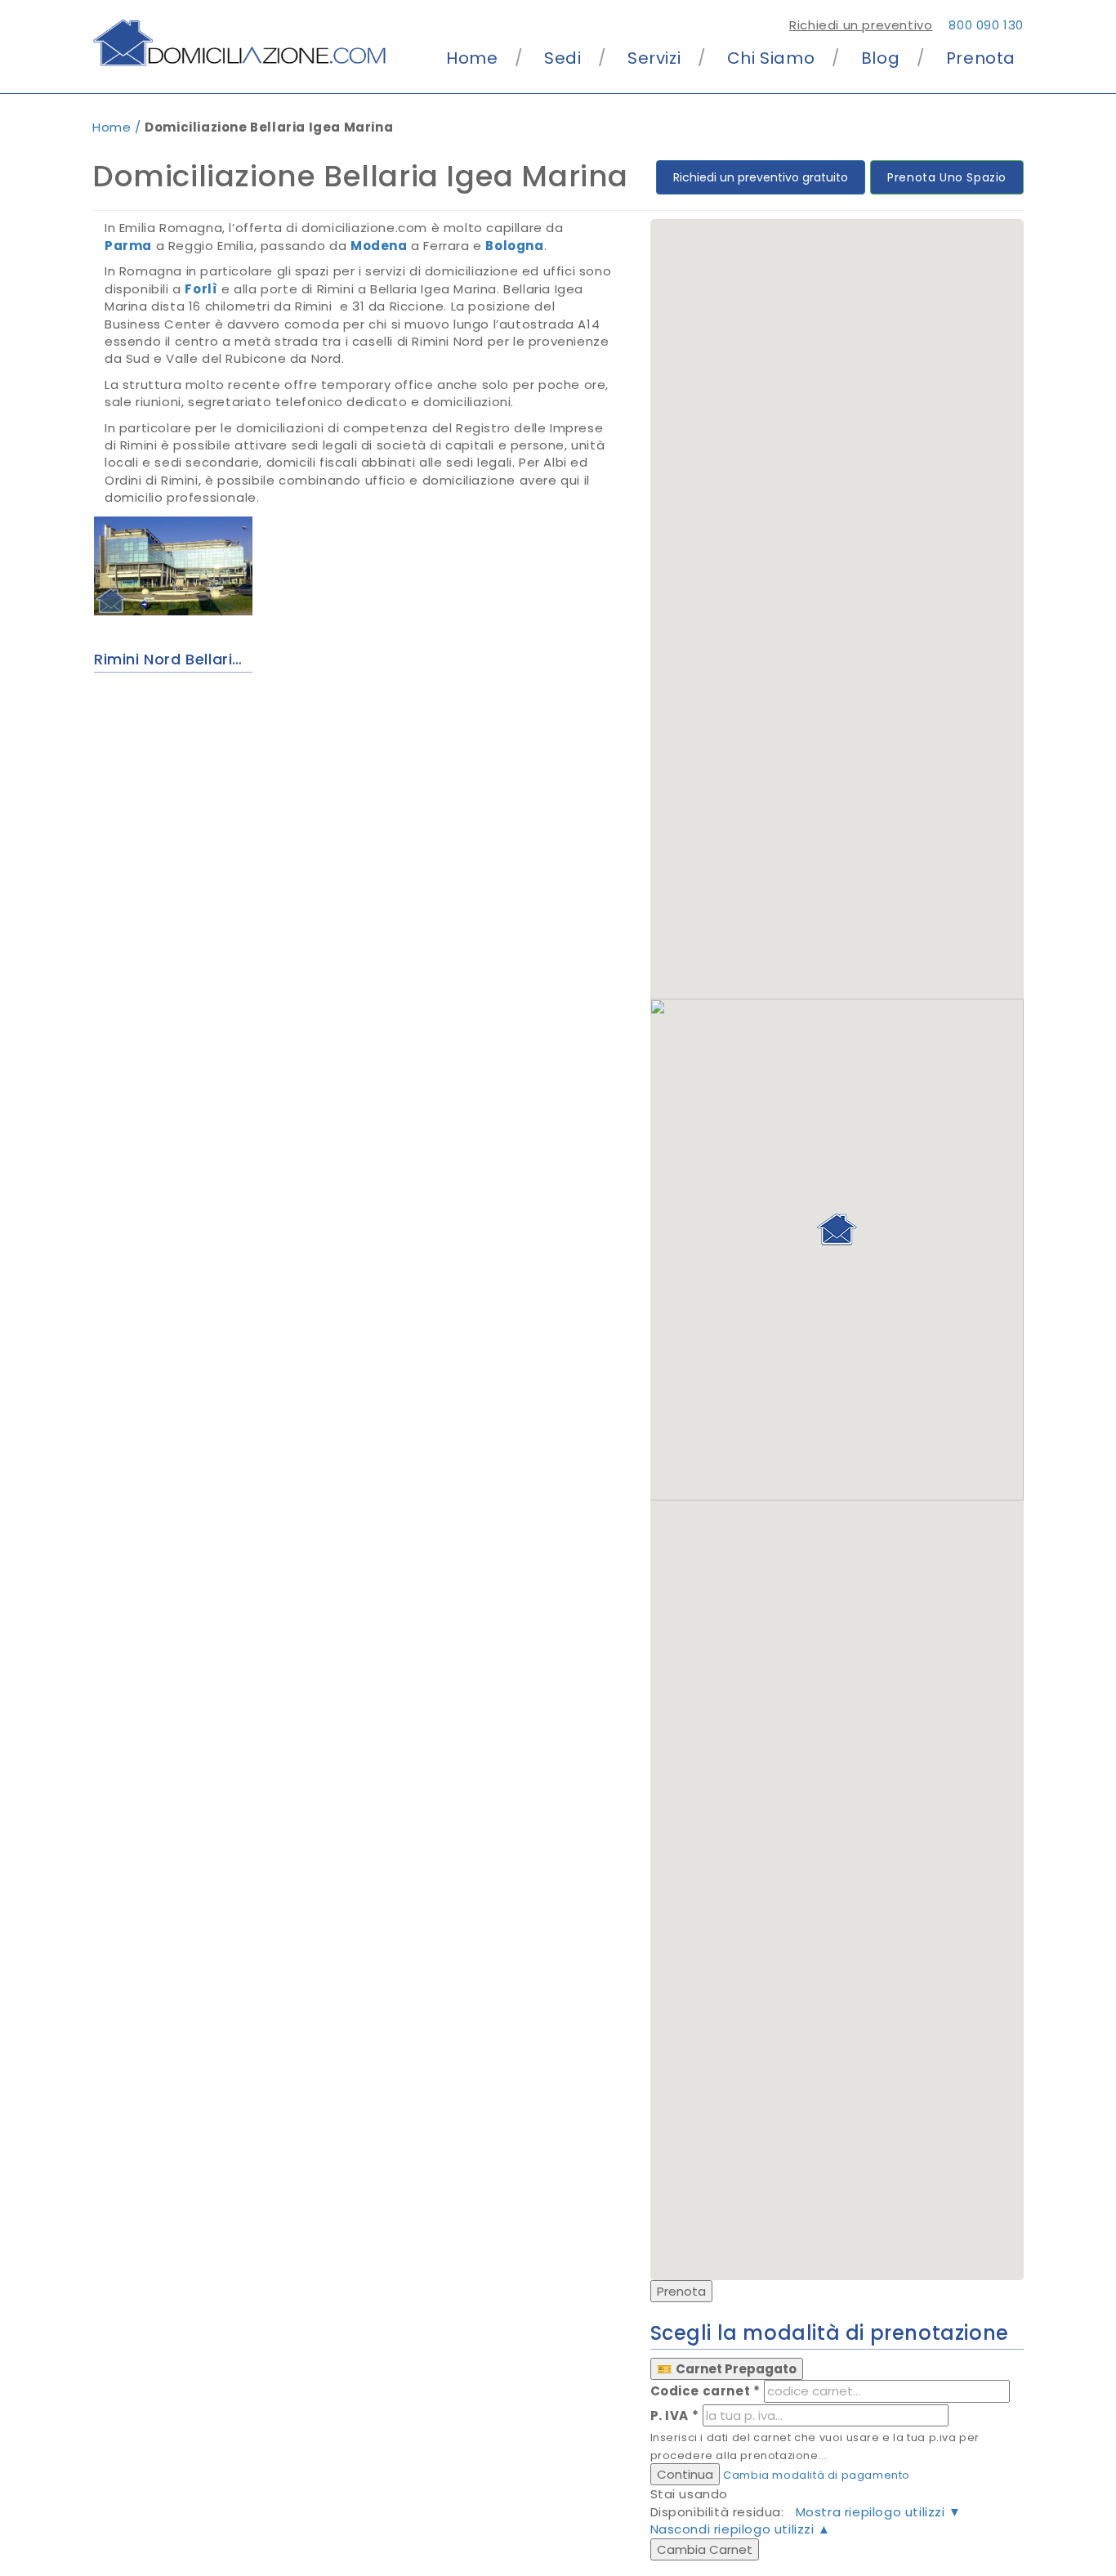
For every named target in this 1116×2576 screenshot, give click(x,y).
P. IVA (675, 2415)
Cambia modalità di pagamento (817, 2475)
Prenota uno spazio (947, 177)
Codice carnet (705, 2391)
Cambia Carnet (705, 2549)
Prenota (981, 58)
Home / (118, 127)
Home (472, 58)
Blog (880, 58)
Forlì (201, 289)
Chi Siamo (771, 58)
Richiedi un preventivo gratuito (761, 177)
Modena (379, 246)
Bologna (514, 246)
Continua (685, 2474)
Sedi (562, 58)
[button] (837, 1229)
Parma (128, 246)
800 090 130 (986, 25)
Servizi (654, 58)
